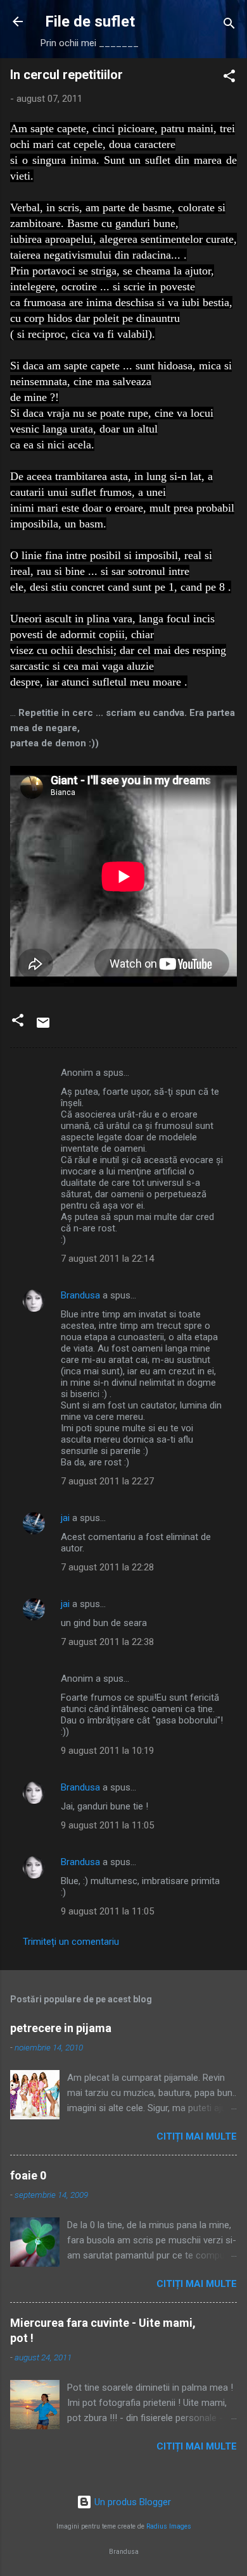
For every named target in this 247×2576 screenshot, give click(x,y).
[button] (229, 78)
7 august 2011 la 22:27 (107, 1481)
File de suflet (90, 22)
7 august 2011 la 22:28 (107, 1567)
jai (65, 1518)
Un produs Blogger (131, 2502)
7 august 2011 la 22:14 (107, 1259)
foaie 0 (28, 2175)
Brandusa (80, 1295)
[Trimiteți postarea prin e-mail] (43, 1027)
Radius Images (169, 2526)
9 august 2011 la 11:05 (107, 1825)
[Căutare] (229, 26)
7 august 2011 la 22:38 (107, 1642)
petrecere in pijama (61, 2028)
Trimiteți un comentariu (71, 1942)
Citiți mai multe (197, 2136)
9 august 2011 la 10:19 (107, 1751)
